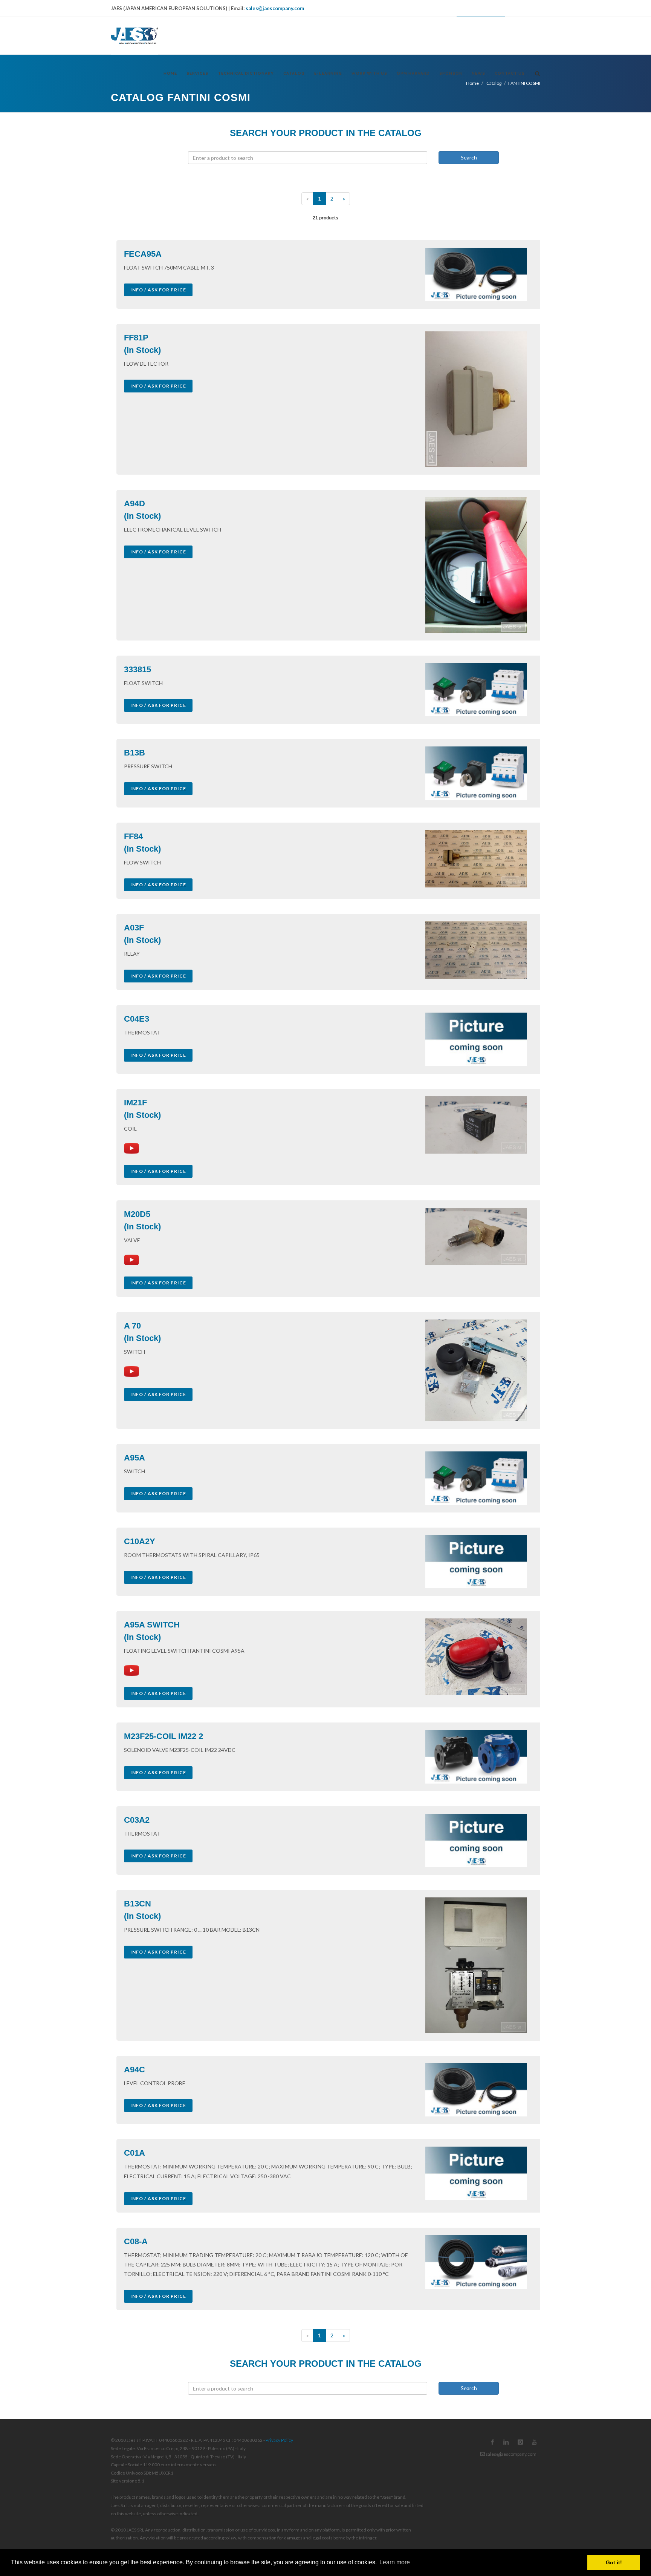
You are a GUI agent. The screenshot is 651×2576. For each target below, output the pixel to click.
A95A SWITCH (152, 1625)
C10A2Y (140, 1541)
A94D (134, 503)
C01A (134, 2153)
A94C (134, 2070)
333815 (138, 669)
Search (469, 157)
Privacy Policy (279, 2440)
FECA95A (143, 254)
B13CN (138, 1904)
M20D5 (137, 1214)
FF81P (136, 338)
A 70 (132, 1326)
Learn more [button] (395, 2562)
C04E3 (137, 1019)
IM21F (135, 1103)
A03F (134, 928)
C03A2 (137, 1820)
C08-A (136, 2241)
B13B (134, 753)
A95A (134, 1458)
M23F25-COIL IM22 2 (164, 1736)
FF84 (133, 836)
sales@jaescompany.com (275, 8)
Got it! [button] (614, 2562)
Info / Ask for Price (158, 290)
